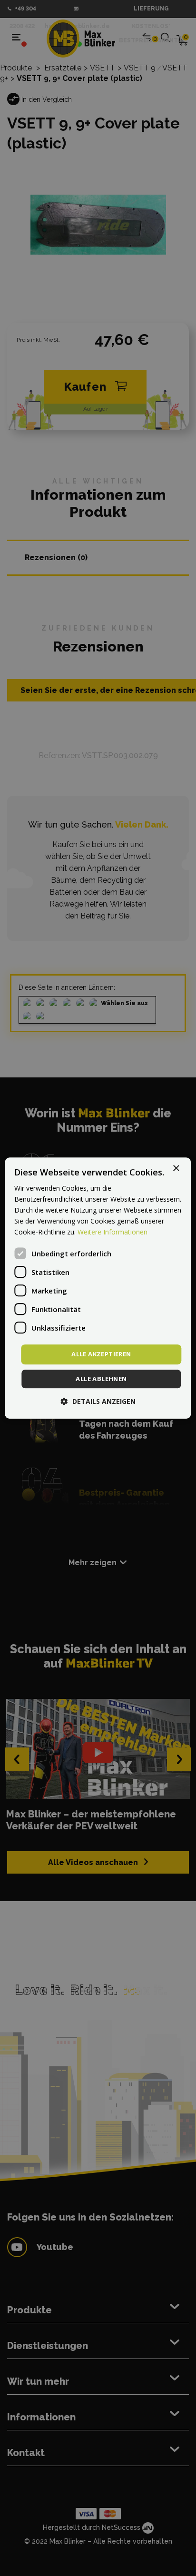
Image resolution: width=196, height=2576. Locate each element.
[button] (98, 1401)
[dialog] (98, 1288)
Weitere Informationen (113, 1232)
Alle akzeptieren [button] (101, 1354)
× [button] (176, 1169)
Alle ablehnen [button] (101, 1379)
